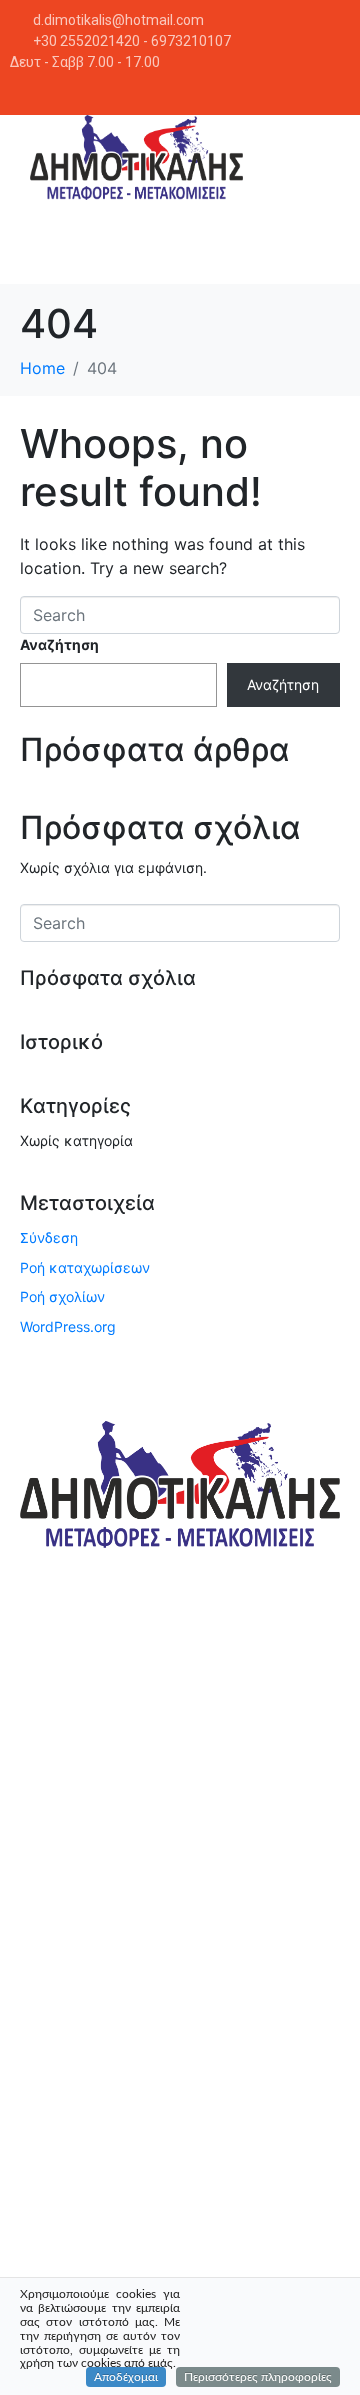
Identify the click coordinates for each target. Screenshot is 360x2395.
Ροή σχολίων (62, 1296)
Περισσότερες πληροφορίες (258, 2377)
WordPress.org (68, 1326)
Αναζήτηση (59, 644)
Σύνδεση (49, 1237)
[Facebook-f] (334, 89)
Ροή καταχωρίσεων (85, 1267)
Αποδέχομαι (126, 2377)
